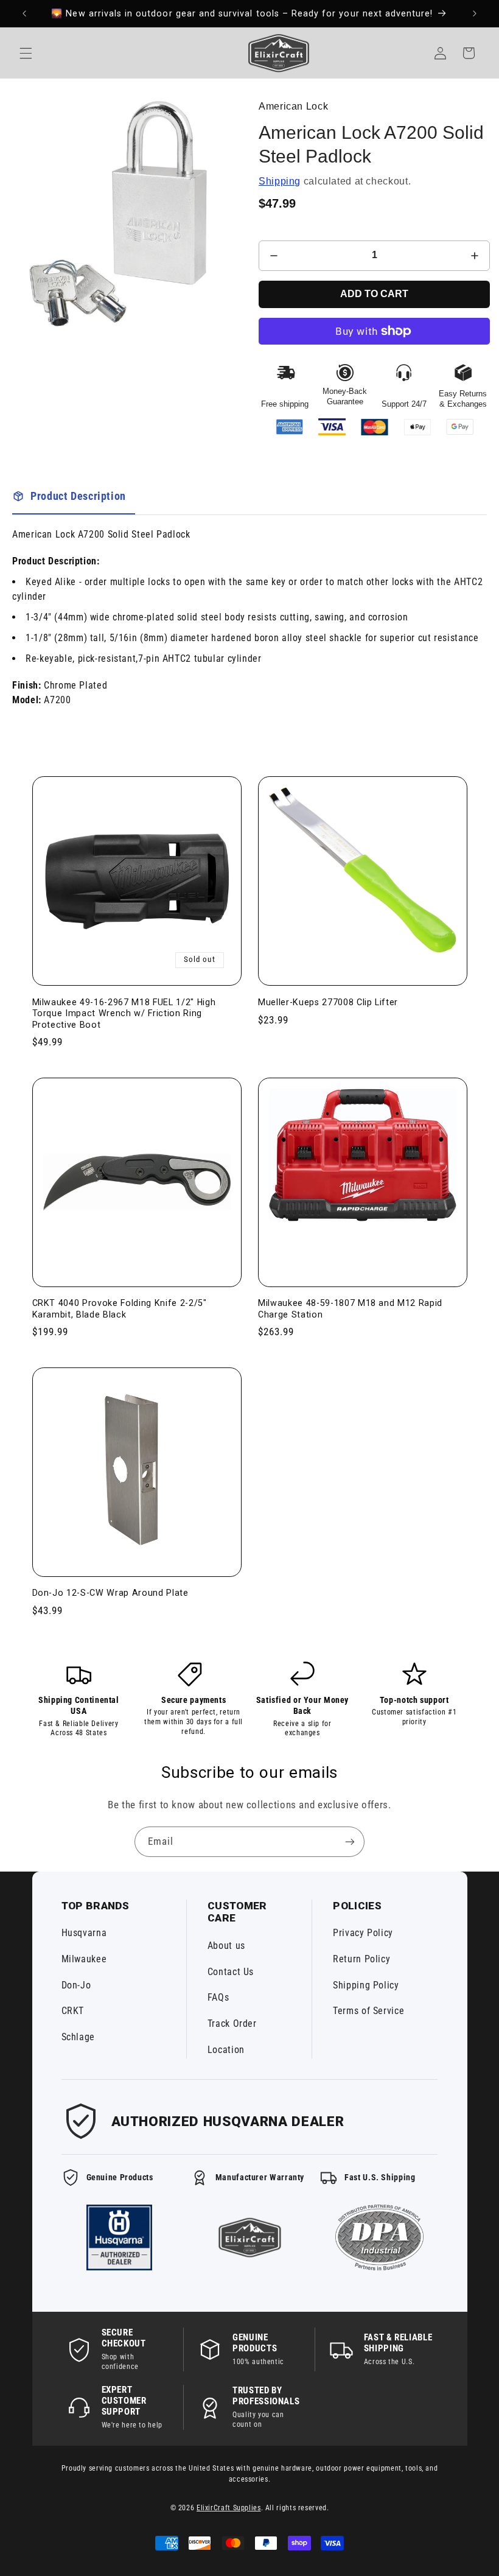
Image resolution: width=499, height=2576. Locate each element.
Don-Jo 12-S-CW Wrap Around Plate (110, 1593)
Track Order (232, 2023)
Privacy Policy (363, 1933)
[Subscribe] (350, 1841)
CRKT (73, 2011)
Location (226, 2050)
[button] (26, 53)
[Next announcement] (475, 13)
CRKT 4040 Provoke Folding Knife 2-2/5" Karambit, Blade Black (120, 1308)
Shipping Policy (366, 1985)
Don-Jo (76, 1985)
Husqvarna (84, 1933)
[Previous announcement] (24, 13)
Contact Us (231, 1972)
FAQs (218, 1997)
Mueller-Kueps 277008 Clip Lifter (328, 1002)
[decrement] (274, 256)
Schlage (78, 2037)
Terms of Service (368, 2011)
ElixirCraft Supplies (229, 2508)
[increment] (475, 256)
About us (226, 1946)
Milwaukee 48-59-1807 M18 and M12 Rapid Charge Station (350, 1308)
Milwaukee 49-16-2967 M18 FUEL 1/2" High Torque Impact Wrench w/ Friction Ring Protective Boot (124, 1013)
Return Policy (361, 1959)
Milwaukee (84, 1959)
